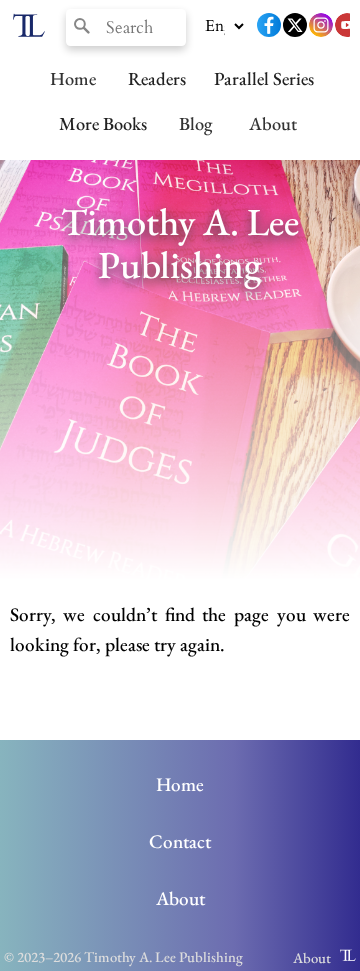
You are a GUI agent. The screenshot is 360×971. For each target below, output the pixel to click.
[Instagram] (321, 27)
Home (73, 78)
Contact (180, 841)
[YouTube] (347, 27)
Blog (195, 123)
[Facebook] (269, 27)
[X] (295, 27)
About (273, 123)
